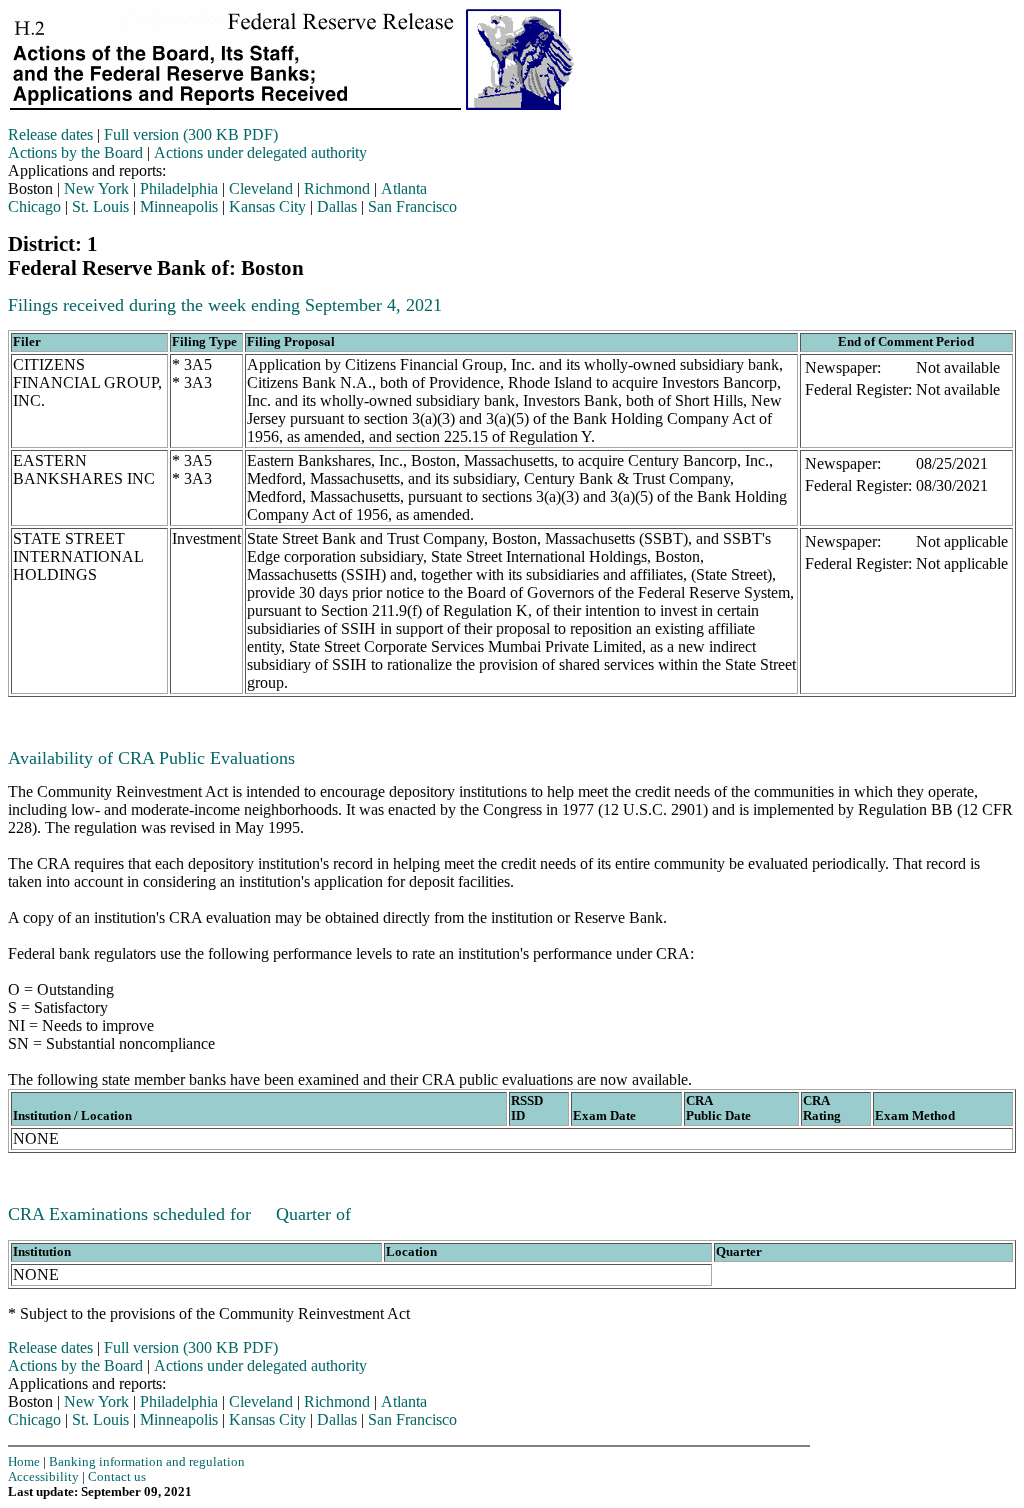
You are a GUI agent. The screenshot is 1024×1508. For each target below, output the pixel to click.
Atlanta (404, 188)
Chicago (34, 206)
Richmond (337, 188)
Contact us (117, 1477)
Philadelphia (179, 188)
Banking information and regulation (147, 1462)
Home (24, 1462)
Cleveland (261, 188)
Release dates (50, 134)
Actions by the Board (75, 152)
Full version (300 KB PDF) (191, 134)
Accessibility (43, 1477)
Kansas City (267, 206)
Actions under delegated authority (260, 152)
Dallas (337, 206)
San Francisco (412, 206)
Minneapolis (179, 206)
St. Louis (100, 206)
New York (96, 188)
